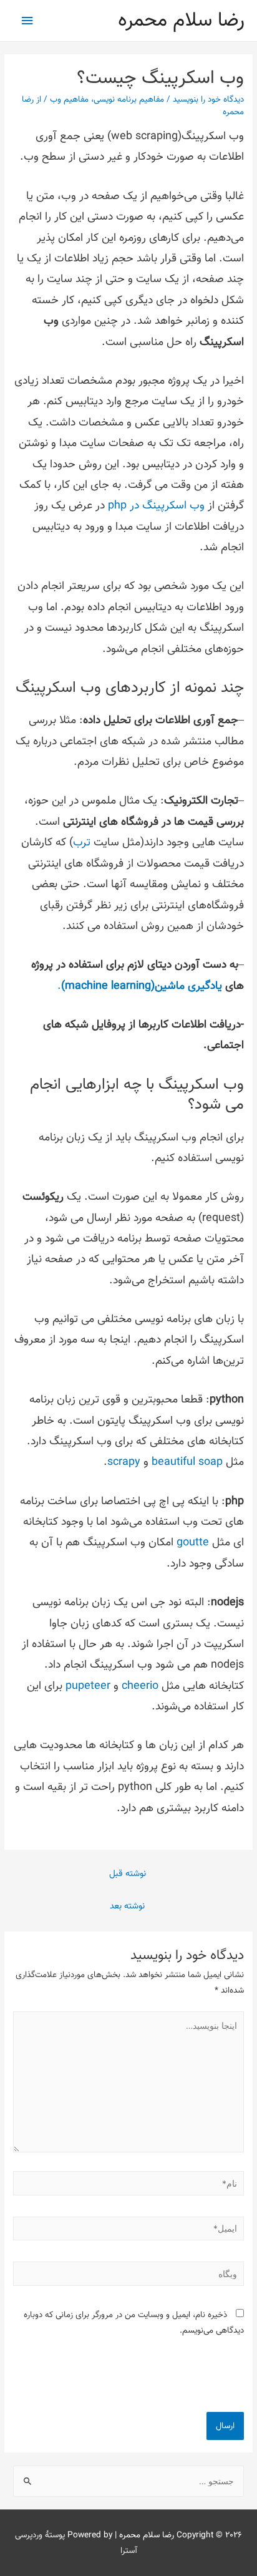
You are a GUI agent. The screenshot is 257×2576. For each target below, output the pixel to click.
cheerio (138, 1686)
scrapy (124, 1462)
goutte (191, 1543)
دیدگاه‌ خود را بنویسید (208, 100)
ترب (82, 843)
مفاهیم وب (69, 100)
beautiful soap (187, 1462)
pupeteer (86, 1686)
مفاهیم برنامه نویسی (129, 100)
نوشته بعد (127, 1906)
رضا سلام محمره (181, 21)
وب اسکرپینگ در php (156, 506)
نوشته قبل (128, 1874)
